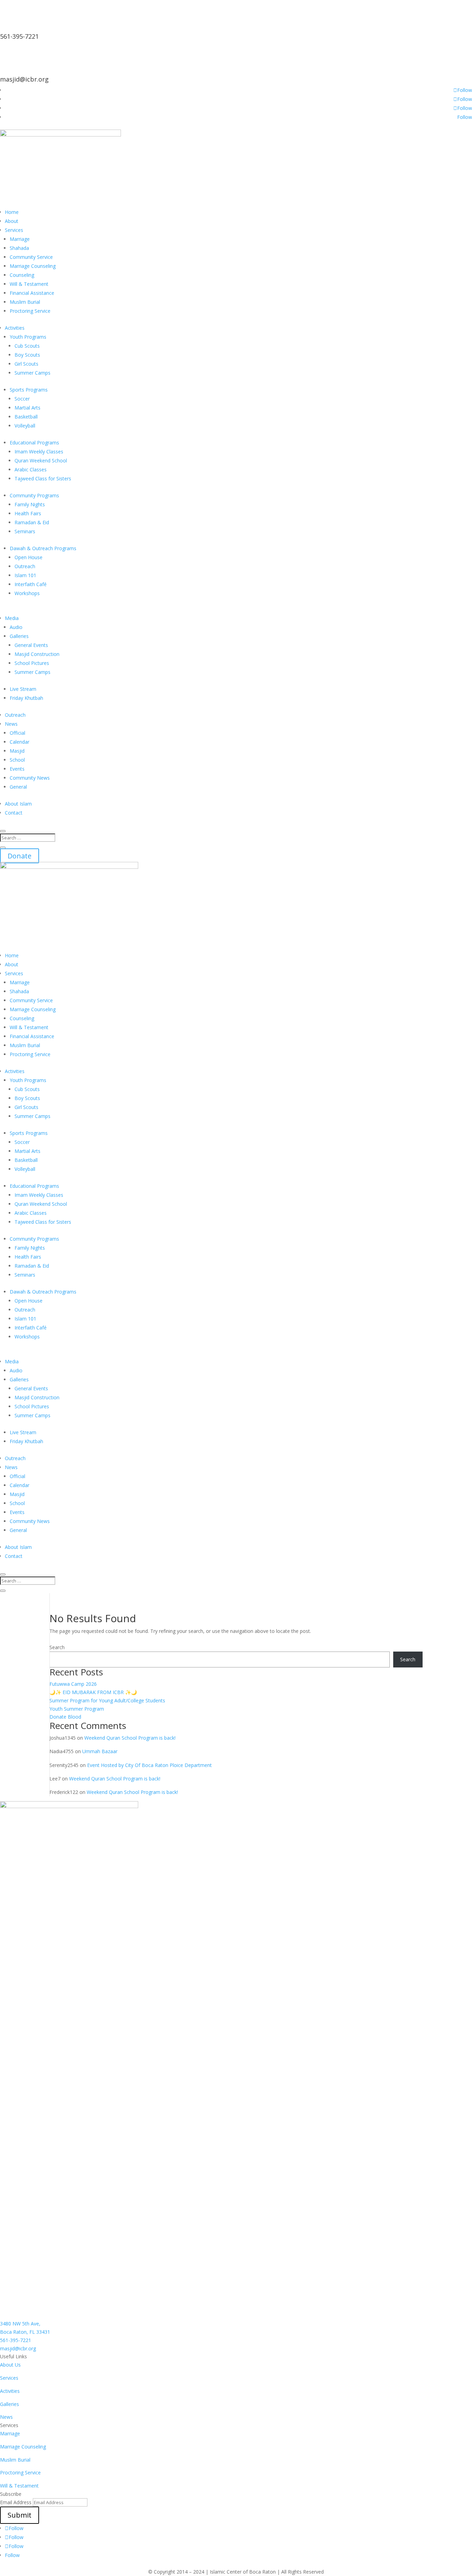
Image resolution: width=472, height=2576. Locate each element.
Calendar (20, 742)
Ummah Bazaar (100, 1751)
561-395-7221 (19, 36)
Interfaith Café (31, 584)
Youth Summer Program (77, 1709)
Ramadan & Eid (32, 522)
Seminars (25, 531)
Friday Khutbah (26, 698)
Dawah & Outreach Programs (43, 548)
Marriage (20, 239)
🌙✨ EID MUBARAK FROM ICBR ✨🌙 (93, 1692)
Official (17, 733)
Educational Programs (34, 443)
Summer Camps (32, 373)
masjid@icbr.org (24, 79)
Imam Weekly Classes (39, 452)
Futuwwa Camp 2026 (73, 1684)
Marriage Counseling (33, 266)
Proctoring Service (30, 311)
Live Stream (23, 689)
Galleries (19, 636)
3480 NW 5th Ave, (20, 2324)
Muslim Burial (25, 302)
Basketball (26, 417)
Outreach (25, 566)
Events (17, 769)
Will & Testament (29, 284)
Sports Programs (29, 390)
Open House (29, 557)
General (18, 787)
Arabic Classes (31, 469)
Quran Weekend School (41, 460)
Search (57, 1647)
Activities (15, 328)
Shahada (19, 248)
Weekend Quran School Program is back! (130, 1738)
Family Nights (30, 504)
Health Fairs (28, 513)
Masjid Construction (37, 654)
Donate (20, 856)
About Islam (18, 804)
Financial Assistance (32, 293)
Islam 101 (25, 575)
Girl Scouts (26, 364)
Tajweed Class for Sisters (43, 478)
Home (12, 212)
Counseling (22, 275)
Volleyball (25, 426)
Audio (16, 627)
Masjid (17, 751)
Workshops (27, 593)
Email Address (16, 2502)
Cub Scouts (27, 346)
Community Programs (34, 495)
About (12, 221)
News (11, 724)
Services (14, 230)
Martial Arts (27, 408)
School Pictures (32, 663)
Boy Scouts (27, 355)
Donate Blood (65, 1717)
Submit (20, 2515)
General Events (31, 645)
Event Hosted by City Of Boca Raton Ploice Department (149, 1765)
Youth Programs (28, 337)
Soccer (22, 399)
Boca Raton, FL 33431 (25, 2332)
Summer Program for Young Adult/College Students (107, 1700)
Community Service (31, 257)
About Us (10, 2365)
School (17, 760)
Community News (30, 778)
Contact (14, 813)
